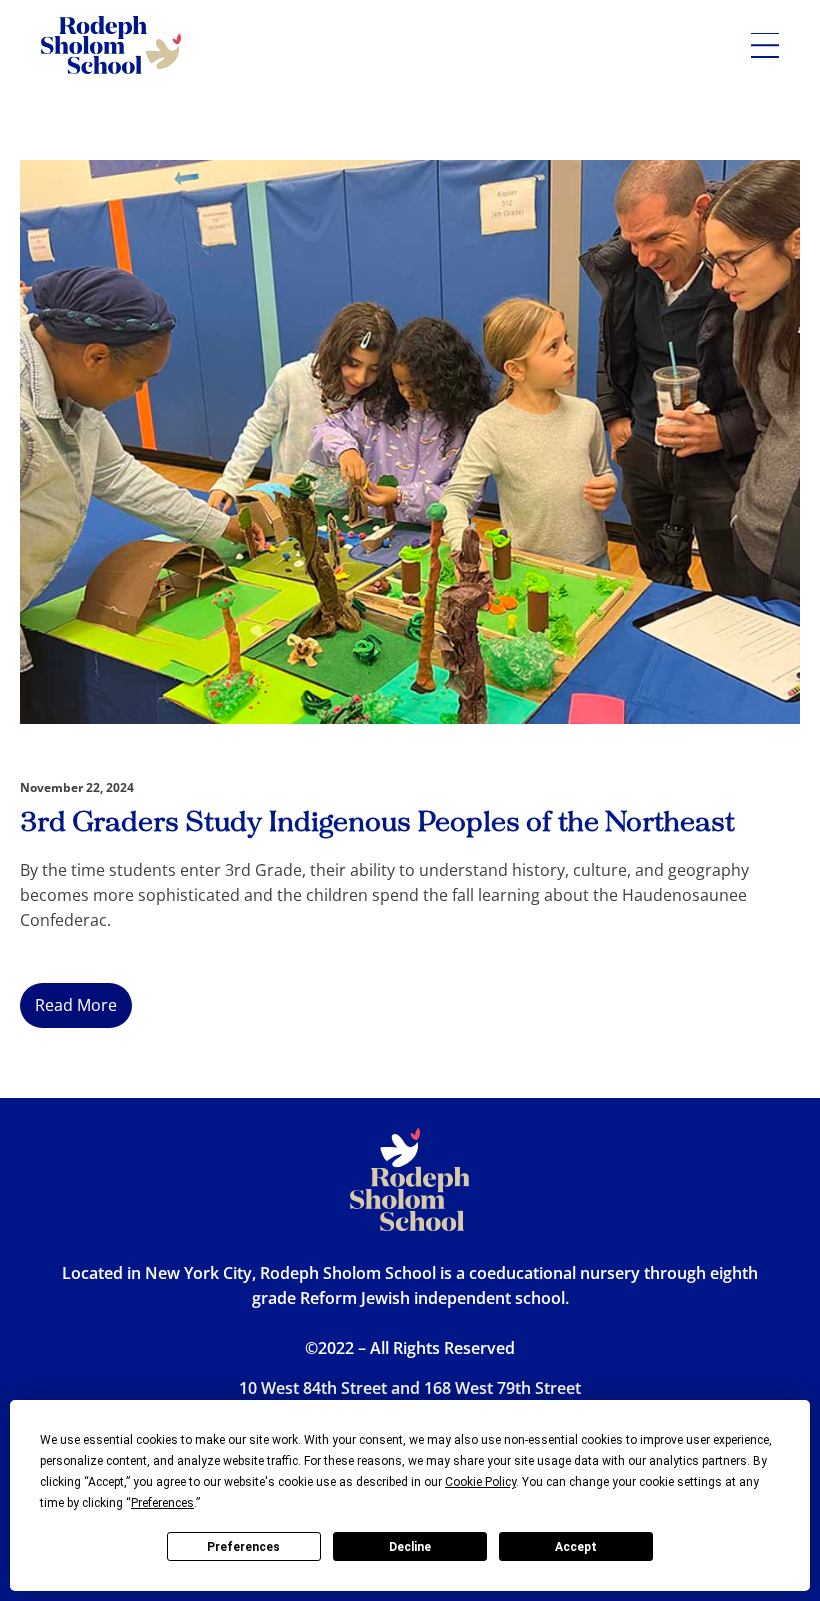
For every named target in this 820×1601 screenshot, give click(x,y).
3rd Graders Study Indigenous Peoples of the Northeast (377, 823)
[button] (765, 45)
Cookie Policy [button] (480, 1482)
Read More (76, 1005)
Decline (410, 1547)
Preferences (243, 1547)
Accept (576, 1547)
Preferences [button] (162, 1503)
